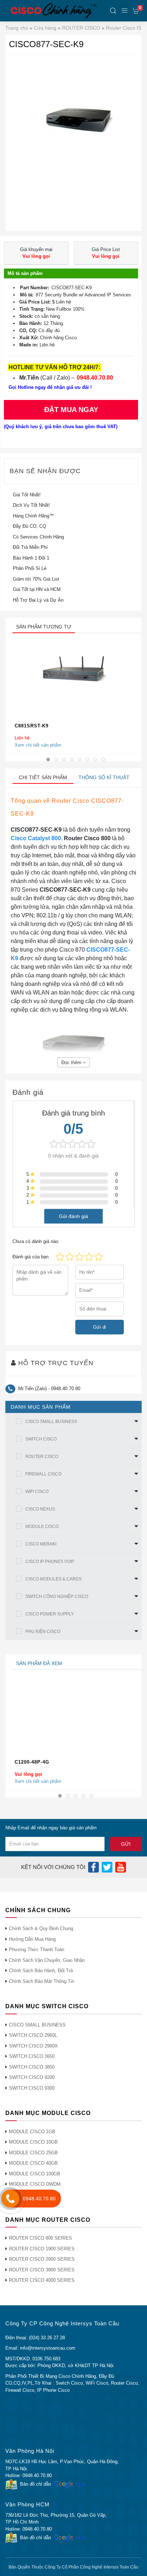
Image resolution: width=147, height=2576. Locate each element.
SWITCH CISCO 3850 (32, 2067)
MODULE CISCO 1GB (32, 2132)
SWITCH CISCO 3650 (32, 2056)
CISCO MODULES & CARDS (54, 1579)
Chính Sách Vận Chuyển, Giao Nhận (47, 1960)
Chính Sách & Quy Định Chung (41, 1928)
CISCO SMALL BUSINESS (51, 1422)
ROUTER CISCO (81, 28)
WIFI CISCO (37, 1492)
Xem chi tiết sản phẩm (38, 745)
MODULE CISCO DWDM (35, 2184)
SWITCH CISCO (41, 1439)
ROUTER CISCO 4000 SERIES (42, 2280)
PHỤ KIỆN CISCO (43, 1632)
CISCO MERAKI (41, 1544)
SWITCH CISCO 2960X (33, 2046)
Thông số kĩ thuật (104, 777)
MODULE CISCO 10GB (33, 2142)
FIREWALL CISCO (43, 1474)
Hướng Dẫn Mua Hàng (32, 1939)
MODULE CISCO (42, 1527)
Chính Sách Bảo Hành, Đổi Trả (41, 1971)
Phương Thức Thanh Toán (37, 1949)
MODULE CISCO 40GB (33, 2163)
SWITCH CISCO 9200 (32, 2077)
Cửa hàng (45, 28)
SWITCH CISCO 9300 (32, 2088)
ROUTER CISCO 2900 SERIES (42, 2259)
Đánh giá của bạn (31, 1257)
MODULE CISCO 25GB (33, 2153)
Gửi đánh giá (73, 1216)
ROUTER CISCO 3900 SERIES (42, 2270)
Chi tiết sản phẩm (43, 777)
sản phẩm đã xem (39, 1663)
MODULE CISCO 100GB (35, 2174)
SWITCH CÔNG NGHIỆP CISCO (57, 1597)
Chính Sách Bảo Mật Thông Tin (42, 1981)
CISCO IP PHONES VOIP (50, 1562)
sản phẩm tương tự (44, 627)
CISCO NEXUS (40, 1509)
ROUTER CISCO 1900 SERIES (42, 2249)
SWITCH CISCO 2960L (33, 2035)
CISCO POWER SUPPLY (50, 1614)
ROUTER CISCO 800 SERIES (40, 2238)
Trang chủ (17, 28)
